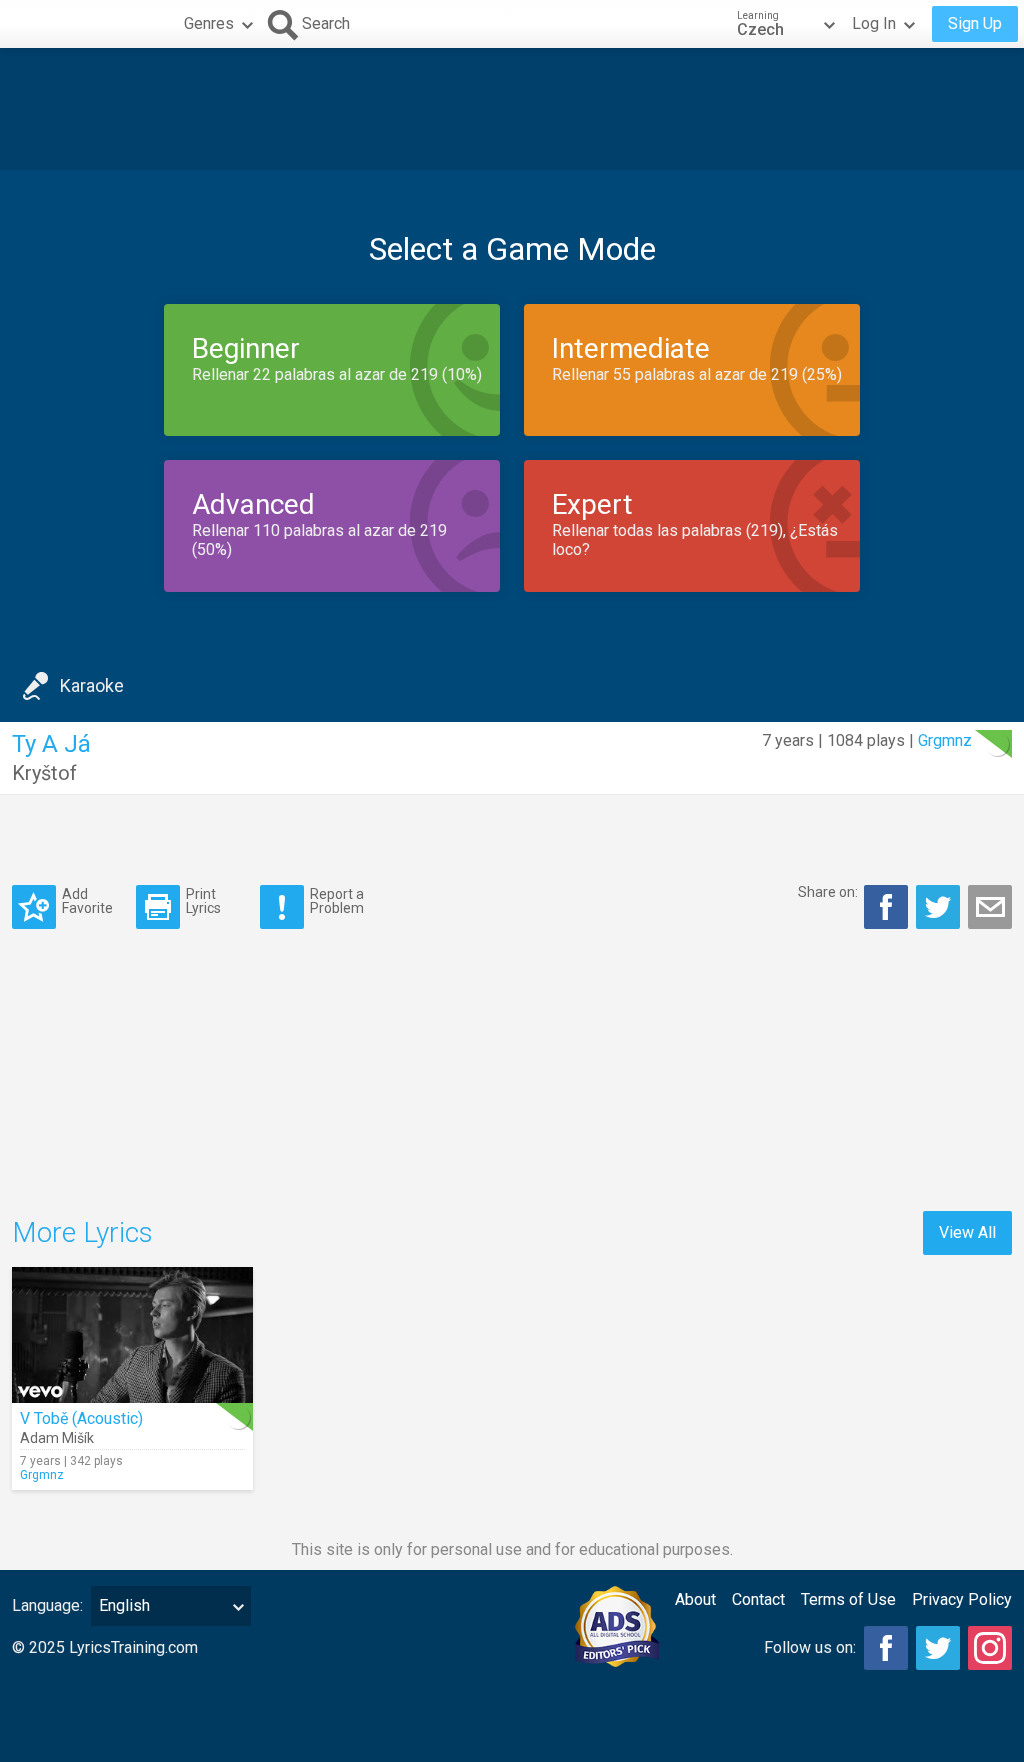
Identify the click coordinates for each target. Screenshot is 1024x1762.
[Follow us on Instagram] (990, 1648)
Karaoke (92, 685)
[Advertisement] (512, 109)
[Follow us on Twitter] (938, 1648)
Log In (874, 23)
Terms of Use (848, 1599)
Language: (47, 1605)
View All (967, 1232)
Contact (758, 1599)
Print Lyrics (203, 900)
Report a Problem (337, 900)
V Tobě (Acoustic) (81, 1418)
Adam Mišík (57, 1438)
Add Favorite (87, 900)
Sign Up (975, 23)
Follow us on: (810, 1647)
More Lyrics (82, 1232)
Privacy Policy (962, 1599)
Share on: (828, 892)
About (695, 1599)
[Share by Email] (990, 907)
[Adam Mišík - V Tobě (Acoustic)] (132, 1335)
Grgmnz (945, 740)
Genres (209, 23)
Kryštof (44, 773)
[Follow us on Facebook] (886, 1648)
